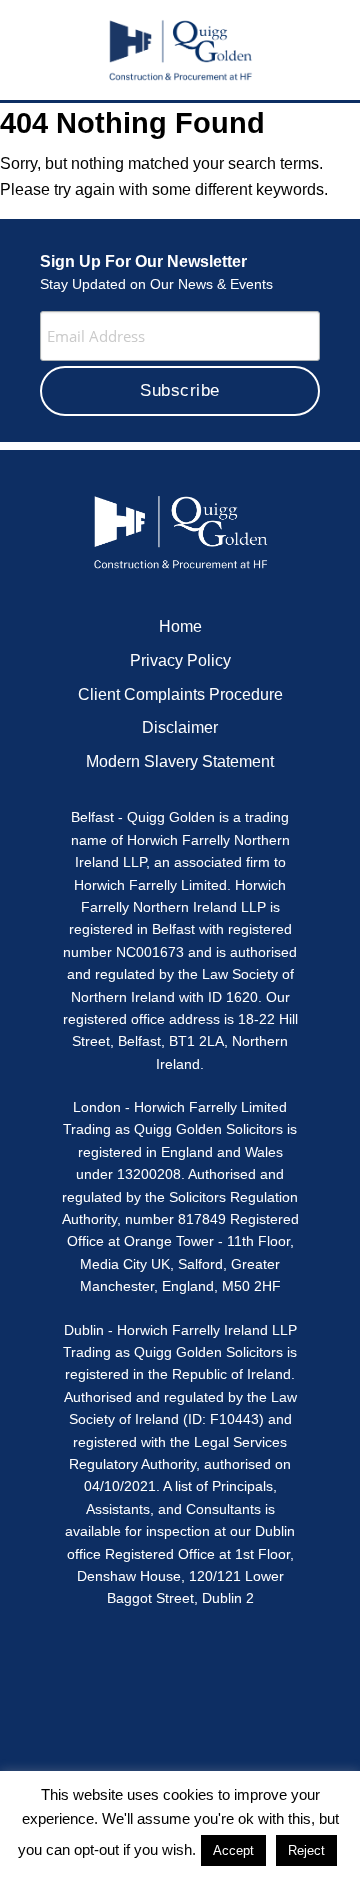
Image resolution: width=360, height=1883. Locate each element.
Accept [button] (233, 1850)
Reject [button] (306, 1850)
